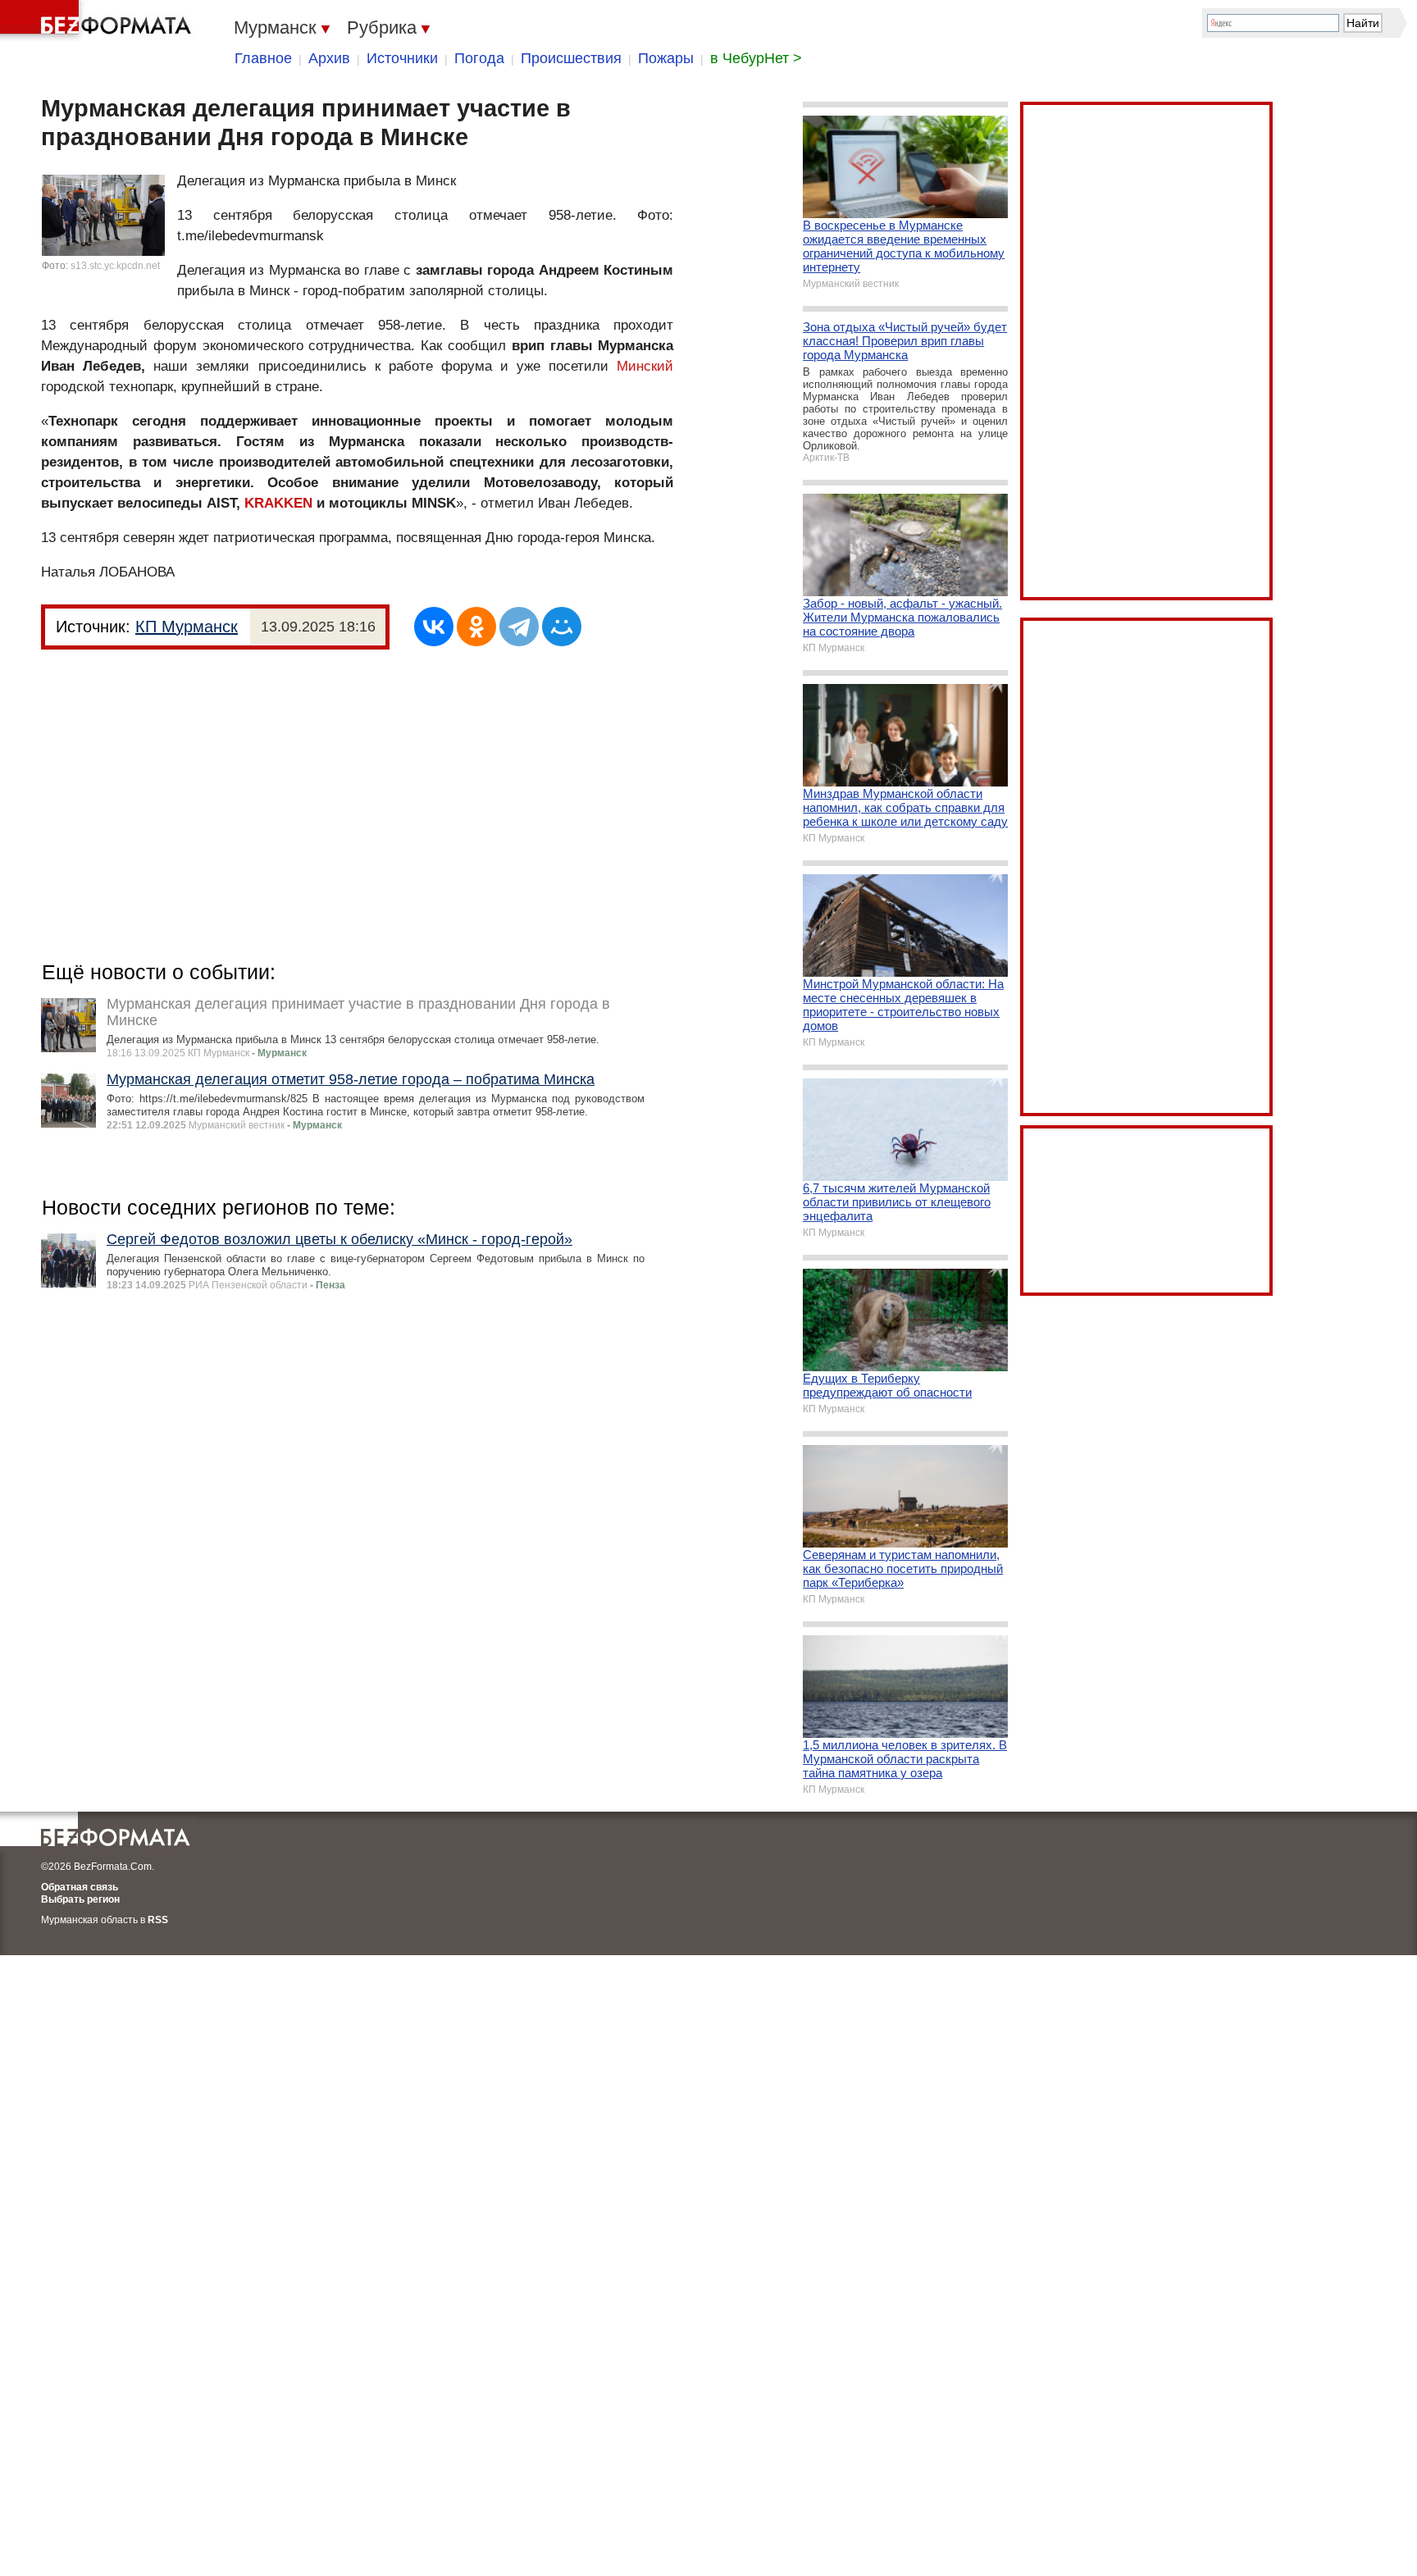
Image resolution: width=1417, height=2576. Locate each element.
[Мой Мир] (562, 627)
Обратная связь (80, 1887)
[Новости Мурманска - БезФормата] (98, 21)
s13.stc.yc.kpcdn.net (115, 266)
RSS (158, 1920)
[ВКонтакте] (434, 627)
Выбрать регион (80, 1899)
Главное (263, 58)
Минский (645, 366)
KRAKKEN (278, 503)
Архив (329, 58)
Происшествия (571, 58)
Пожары (666, 58)
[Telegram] (519, 627)
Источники (402, 58)
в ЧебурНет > (756, 58)
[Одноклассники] (476, 627)
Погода (479, 58)
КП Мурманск (187, 627)
